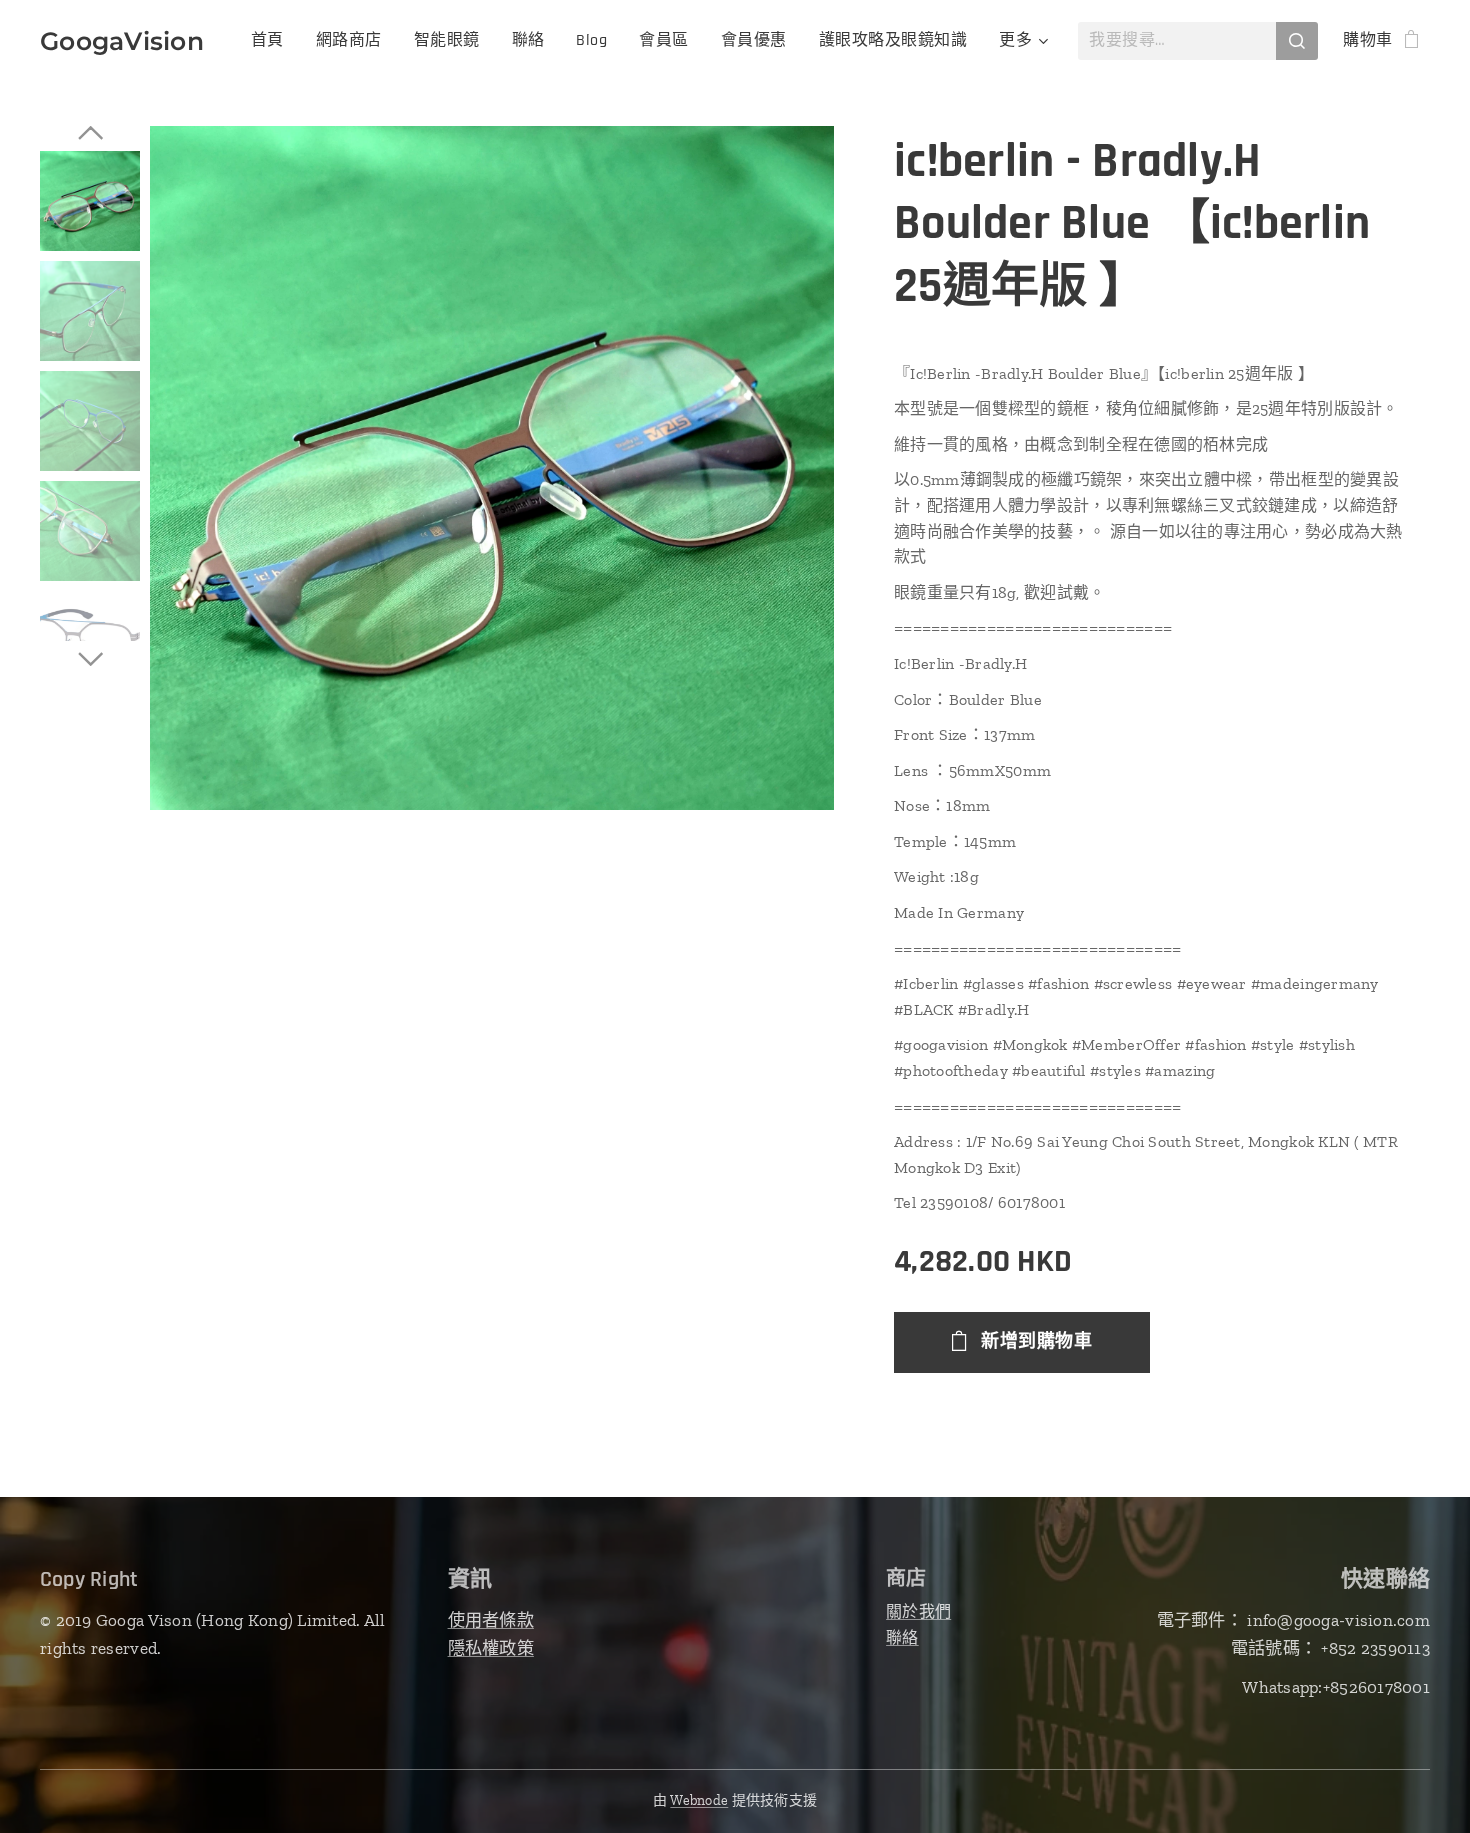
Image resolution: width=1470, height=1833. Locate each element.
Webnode (699, 1800)
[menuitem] (273, 41)
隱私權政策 (491, 1648)
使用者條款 (491, 1620)
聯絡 (902, 1637)
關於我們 (918, 1611)
